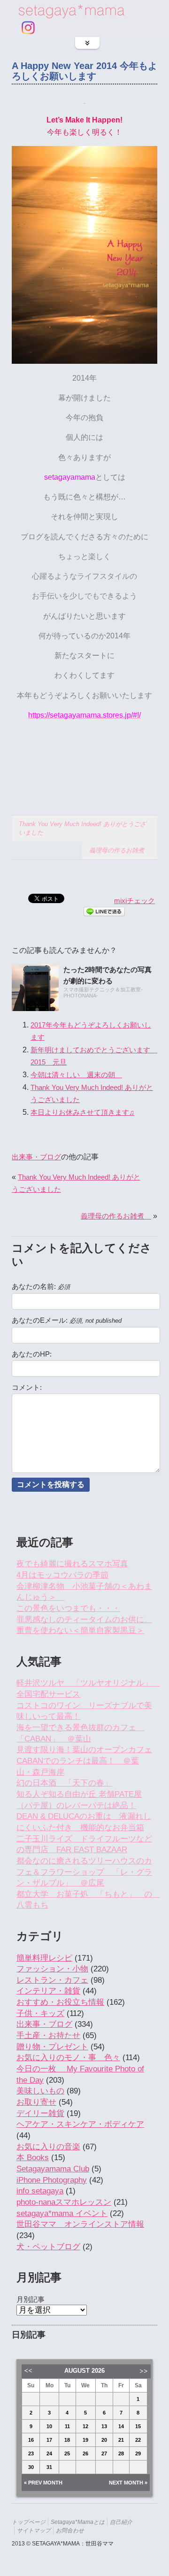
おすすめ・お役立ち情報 (60, 2002)
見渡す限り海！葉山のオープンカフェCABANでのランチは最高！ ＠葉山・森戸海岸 (84, 1761)
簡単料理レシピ (44, 1958)
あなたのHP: (32, 1354)
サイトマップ (34, 2530)
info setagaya (40, 2191)
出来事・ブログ (36, 1157)
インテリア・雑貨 (48, 1991)
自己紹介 (121, 2522)
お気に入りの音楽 (48, 2147)
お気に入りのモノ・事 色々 (68, 2058)
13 (104, 2426)
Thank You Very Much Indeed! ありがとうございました (82, 828)
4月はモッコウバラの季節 (62, 1575)
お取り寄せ (36, 2102)
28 (121, 2453)
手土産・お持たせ (48, 2035)
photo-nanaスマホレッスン (64, 2202)
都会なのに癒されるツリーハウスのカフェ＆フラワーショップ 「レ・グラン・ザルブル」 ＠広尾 (84, 1872)
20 (104, 2440)
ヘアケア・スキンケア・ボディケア (80, 2124)
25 (67, 2453)
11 (67, 2426)
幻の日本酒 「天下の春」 (64, 1783)
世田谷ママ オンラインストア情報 (80, 2224)
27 (104, 2453)
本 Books (33, 2158)
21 (121, 2440)
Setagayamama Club (53, 2169)
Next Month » (128, 2483)
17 (49, 2440)
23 (31, 2453)
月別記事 (31, 2299)
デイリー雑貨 (40, 2113)
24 (49, 2453)
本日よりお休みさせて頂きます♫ (82, 1112)
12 (85, 2426)
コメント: (27, 1388)
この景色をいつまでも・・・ (68, 1608)
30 (31, 2467)
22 (138, 2440)
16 (31, 2440)
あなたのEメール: (67, 1320)
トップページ (29, 2522)
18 (67, 2440)
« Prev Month (43, 2483)
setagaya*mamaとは (78, 2522)
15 (138, 2426)
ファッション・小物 (52, 1969)
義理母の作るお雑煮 (120, 850)
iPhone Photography (52, 2180)
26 (85, 2453)
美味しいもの (40, 2091)
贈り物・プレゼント (52, 2047)
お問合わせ (70, 2530)
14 (121, 2426)
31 (49, 2467)
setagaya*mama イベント (62, 2213)
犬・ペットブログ (48, 2247)
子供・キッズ (40, 2013)
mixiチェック (134, 901)
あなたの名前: (41, 1287)
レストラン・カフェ (52, 1980)
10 (49, 2426)
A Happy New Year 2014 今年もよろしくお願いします (84, 71)
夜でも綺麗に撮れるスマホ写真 (72, 1564)
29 (138, 2453)
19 (85, 2440)
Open (87, 43)
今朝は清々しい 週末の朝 (76, 1075)
